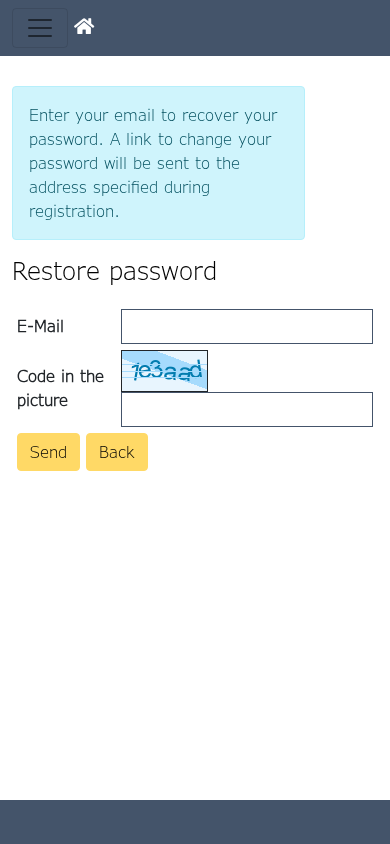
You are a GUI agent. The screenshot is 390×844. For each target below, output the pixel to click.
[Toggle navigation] (40, 28)
